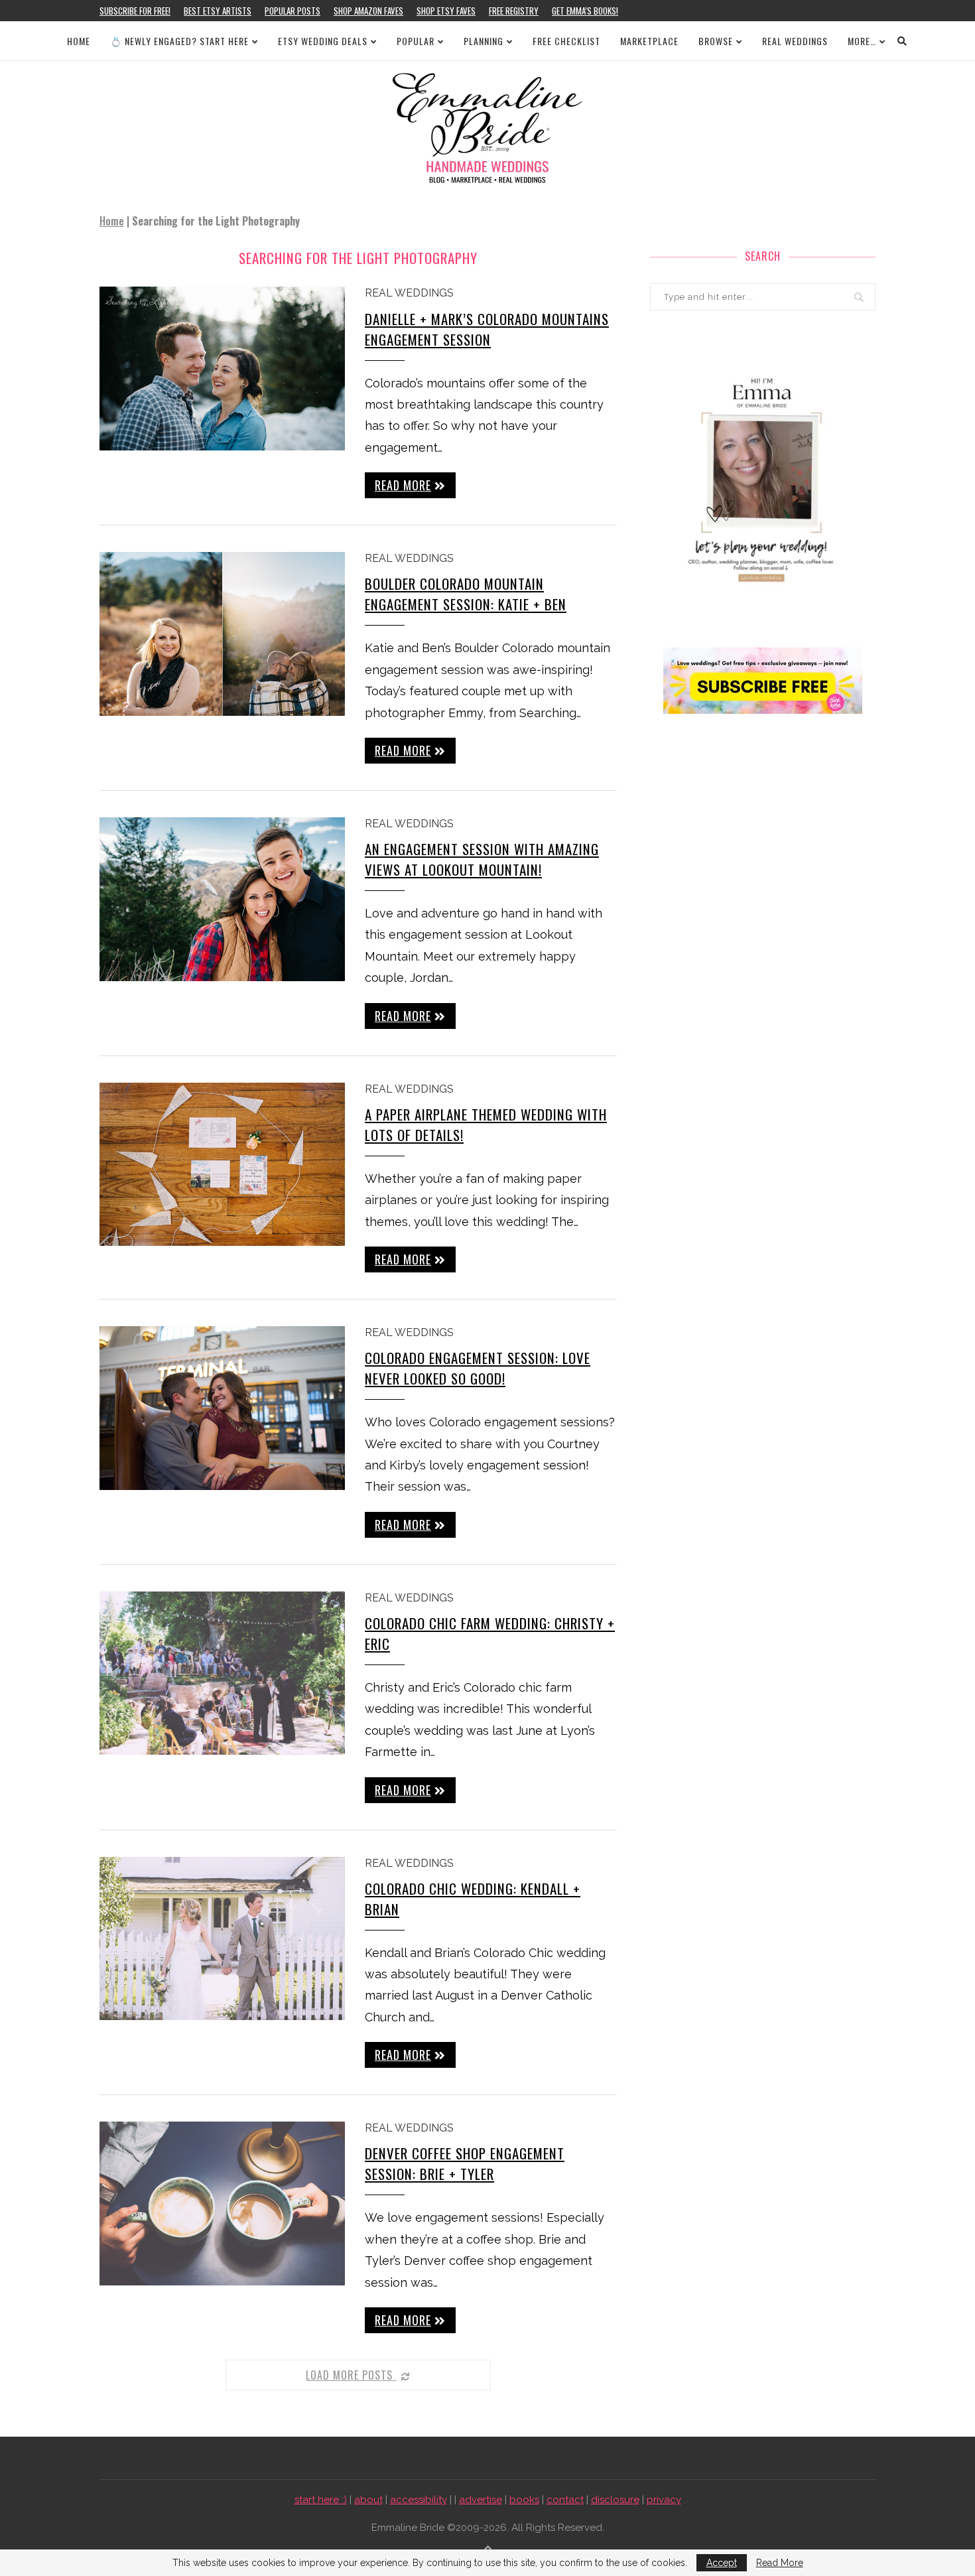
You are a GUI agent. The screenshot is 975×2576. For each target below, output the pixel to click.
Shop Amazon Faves (368, 11)
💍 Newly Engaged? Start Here (179, 41)
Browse (716, 41)
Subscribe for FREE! (135, 11)
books (524, 2500)
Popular (416, 41)
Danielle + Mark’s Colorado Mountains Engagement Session (487, 329)
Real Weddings (795, 41)
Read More (780, 2563)
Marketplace (649, 41)
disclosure (615, 2500)
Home (79, 41)
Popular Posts (292, 11)
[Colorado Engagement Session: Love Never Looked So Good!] (222, 1408)
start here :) (321, 2500)
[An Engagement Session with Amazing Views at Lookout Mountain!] (222, 899)
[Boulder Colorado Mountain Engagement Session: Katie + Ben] (222, 634)
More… (862, 41)
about (368, 2500)
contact (565, 2500)
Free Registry (514, 11)
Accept (722, 2563)
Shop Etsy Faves (446, 11)
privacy (664, 2500)
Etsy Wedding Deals (323, 41)
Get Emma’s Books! (585, 11)
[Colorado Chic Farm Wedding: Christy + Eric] (222, 1673)
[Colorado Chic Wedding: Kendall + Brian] (222, 1939)
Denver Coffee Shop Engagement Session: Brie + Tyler (465, 2163)
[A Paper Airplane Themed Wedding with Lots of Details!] (222, 1165)
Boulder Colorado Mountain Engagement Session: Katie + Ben (466, 594)
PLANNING (484, 41)
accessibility (419, 2500)
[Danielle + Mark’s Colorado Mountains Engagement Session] (222, 369)
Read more (403, 485)
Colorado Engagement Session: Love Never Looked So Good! (478, 1368)
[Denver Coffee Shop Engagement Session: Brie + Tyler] (222, 2203)
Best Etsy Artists (218, 11)
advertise (481, 2500)
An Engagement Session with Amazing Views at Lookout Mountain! (482, 859)
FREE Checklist (566, 41)
